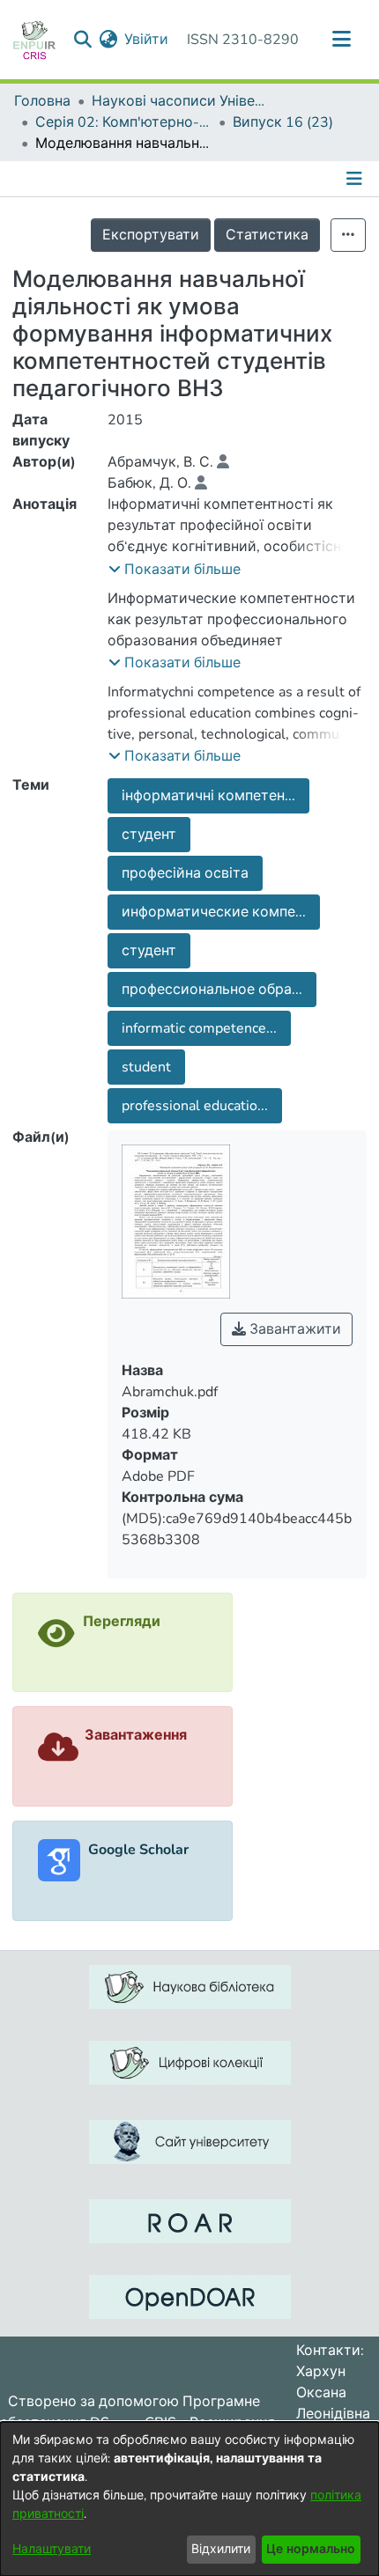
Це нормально (311, 2549)
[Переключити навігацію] (341, 40)
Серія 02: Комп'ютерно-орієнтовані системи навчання (123, 122)
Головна (42, 101)
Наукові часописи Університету (180, 101)
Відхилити (221, 2549)
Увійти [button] (147, 40)
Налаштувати (52, 2549)
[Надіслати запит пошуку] (82, 40)
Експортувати (151, 235)
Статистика (267, 235)
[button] (175, 570)
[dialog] (189, 2499)
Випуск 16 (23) (283, 122)
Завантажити (294, 1329)
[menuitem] (108, 40)
